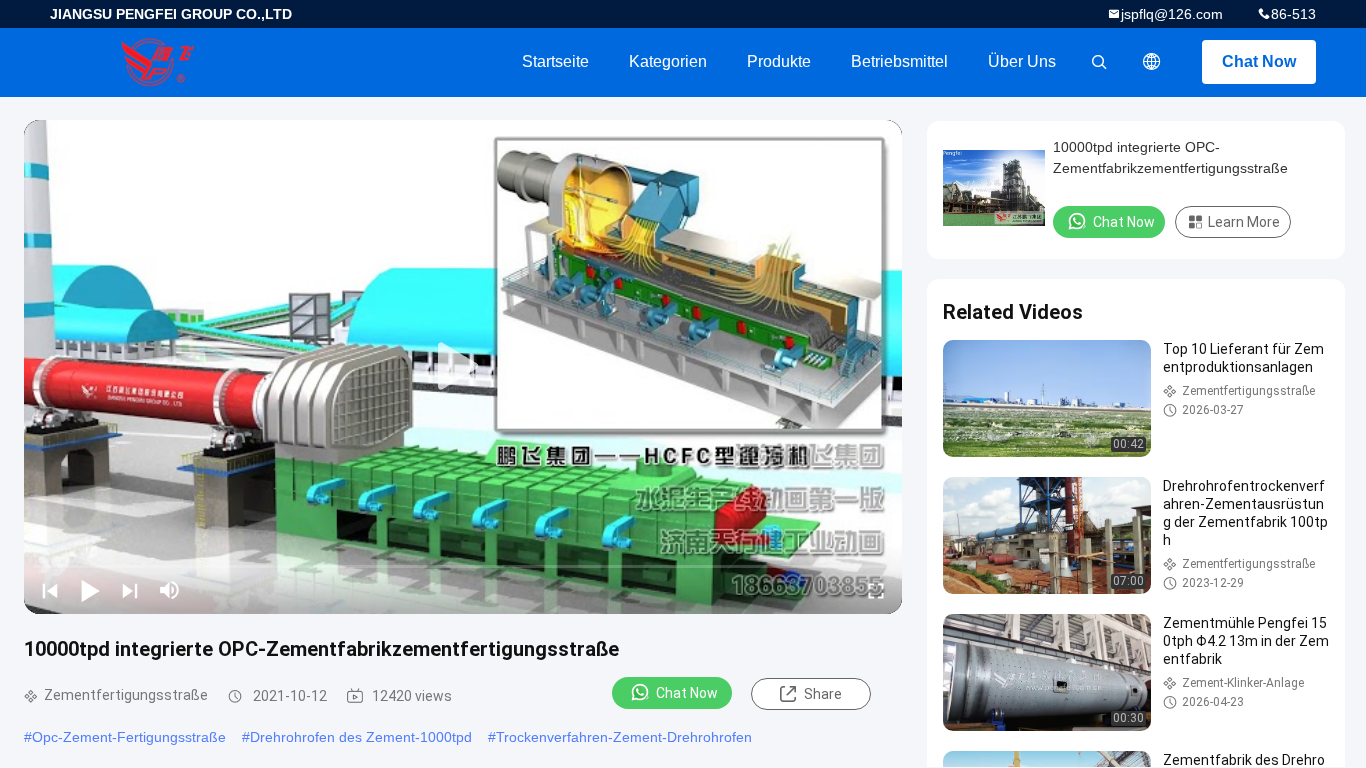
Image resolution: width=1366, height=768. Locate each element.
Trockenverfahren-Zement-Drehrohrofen (624, 737)
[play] (463, 367)
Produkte (779, 61)
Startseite (555, 61)
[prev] (50, 590)
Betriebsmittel (899, 61)
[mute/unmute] (170, 590)
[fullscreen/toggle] (876, 590)
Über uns (1022, 61)
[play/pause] (90, 590)
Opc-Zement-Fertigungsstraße (129, 737)
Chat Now (1259, 61)
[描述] (1152, 62)
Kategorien (668, 61)
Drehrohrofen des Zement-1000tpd (361, 737)
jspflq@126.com (1172, 14)
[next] (130, 590)
